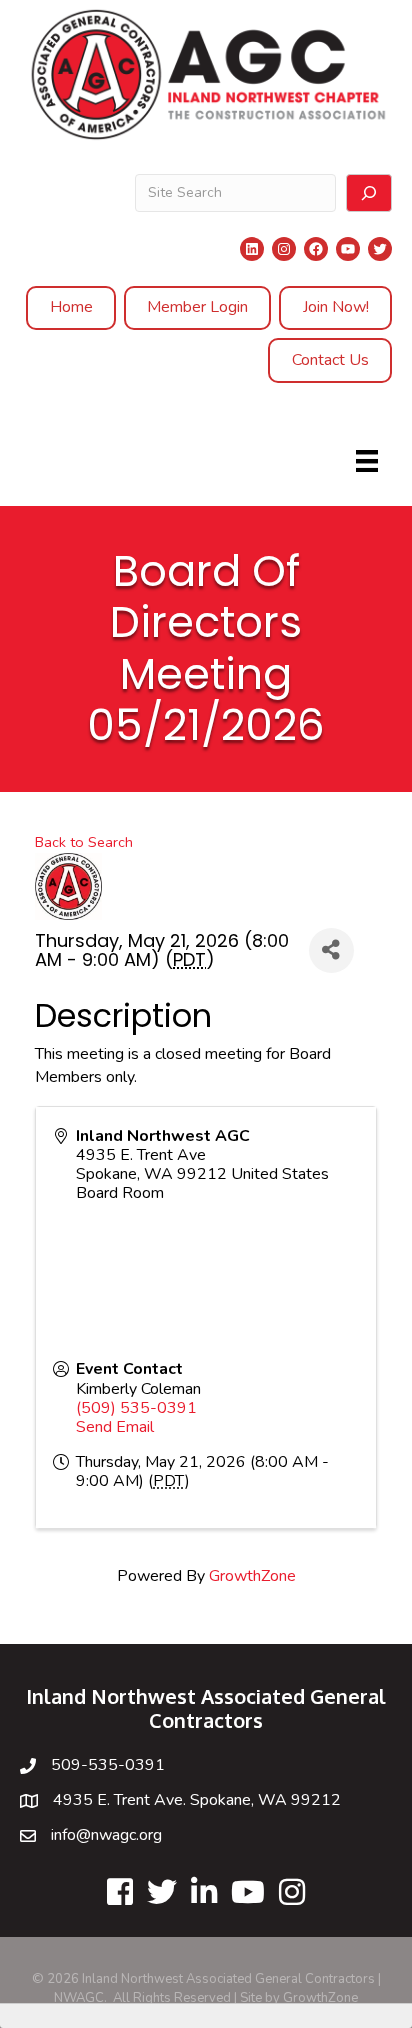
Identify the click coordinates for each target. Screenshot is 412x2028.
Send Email (115, 1427)
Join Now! (336, 307)
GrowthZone (252, 1576)
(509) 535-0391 (136, 1408)
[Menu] (367, 461)
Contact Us (330, 360)
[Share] (331, 950)
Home (71, 307)
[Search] (369, 193)
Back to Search (84, 842)
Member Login (197, 307)
